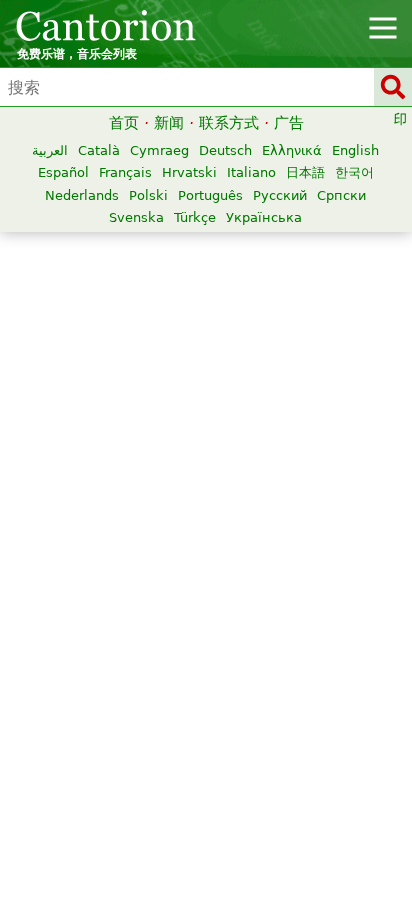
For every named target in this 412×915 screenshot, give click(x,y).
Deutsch (225, 150)
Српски (341, 195)
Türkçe (195, 217)
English (355, 150)
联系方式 (229, 123)
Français (125, 172)
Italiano (251, 172)
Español (63, 172)
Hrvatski (189, 172)
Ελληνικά (292, 150)
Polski (148, 195)
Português (210, 195)
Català (99, 150)
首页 (124, 123)
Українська (264, 217)
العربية (50, 150)
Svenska (136, 217)
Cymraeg (159, 150)
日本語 (305, 172)
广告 (289, 123)
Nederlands (82, 195)
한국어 (354, 172)
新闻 (169, 123)
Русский (280, 195)
